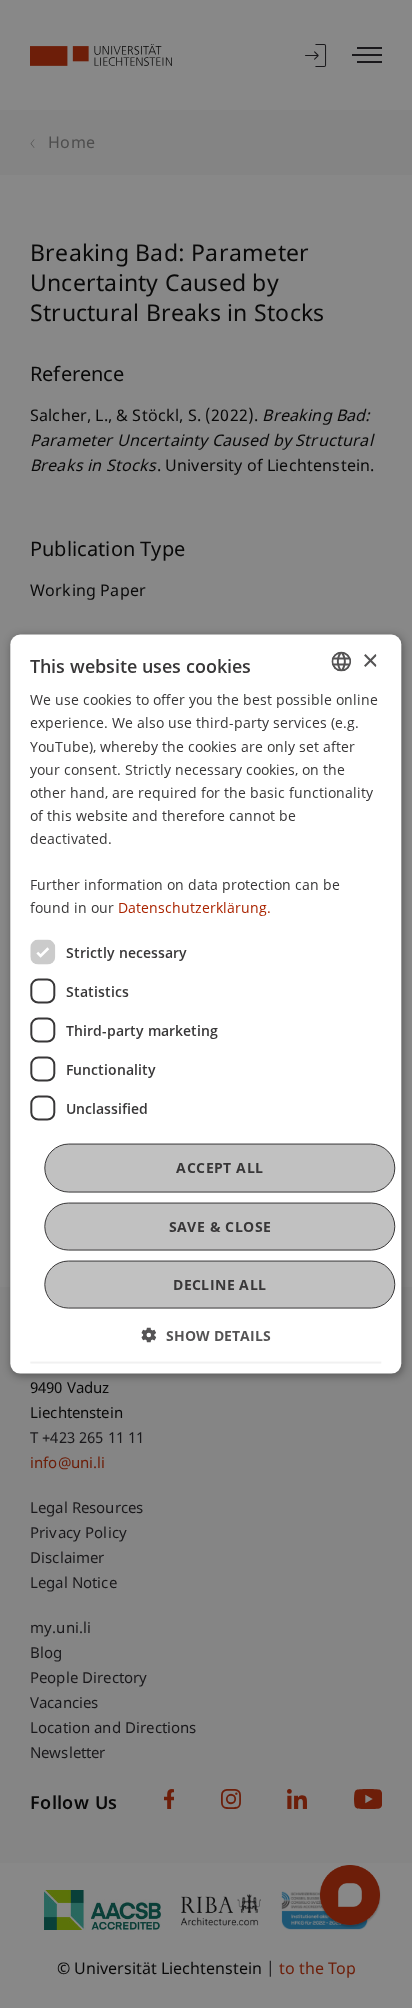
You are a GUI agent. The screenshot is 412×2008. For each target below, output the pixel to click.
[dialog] (205, 1004)
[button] (206, 1334)
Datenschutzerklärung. (194, 907)
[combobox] (342, 662)
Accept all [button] (219, 1167)
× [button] (369, 660)
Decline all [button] (219, 1283)
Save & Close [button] (220, 1225)
